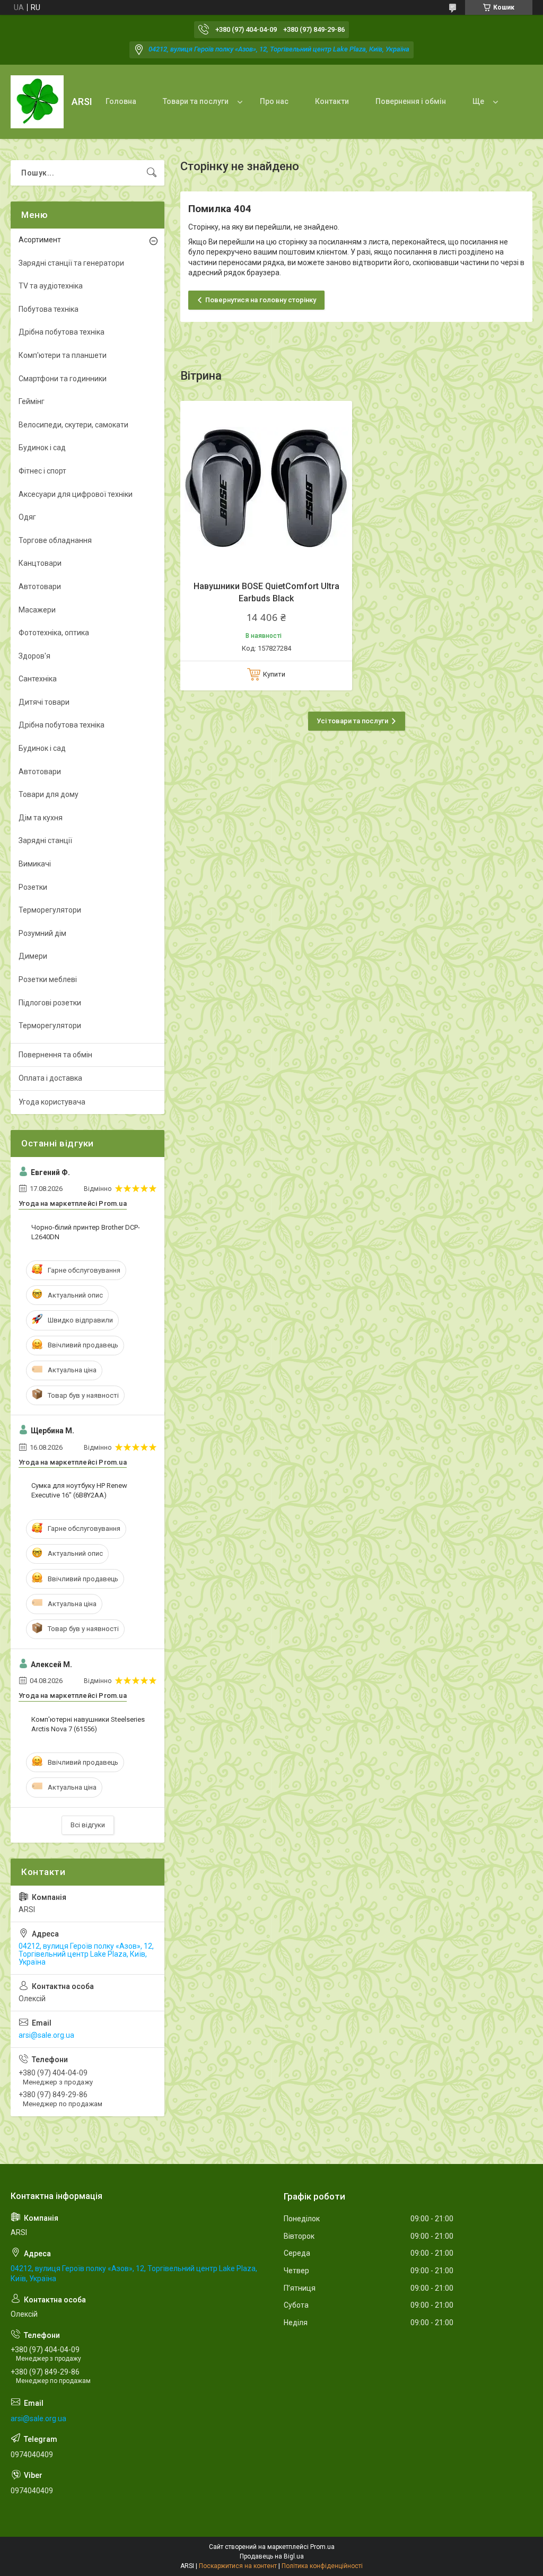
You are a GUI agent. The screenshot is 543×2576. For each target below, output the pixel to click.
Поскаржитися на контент (238, 2566)
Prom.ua (322, 2547)
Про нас (274, 101)
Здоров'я (34, 656)
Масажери (37, 610)
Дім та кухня (41, 818)
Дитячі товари (44, 702)
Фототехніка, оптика (54, 633)
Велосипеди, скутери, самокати (73, 425)
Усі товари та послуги (352, 721)
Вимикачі (35, 864)
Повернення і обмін (411, 101)
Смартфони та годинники (63, 379)
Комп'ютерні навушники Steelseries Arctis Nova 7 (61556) (88, 1724)
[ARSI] (37, 102)
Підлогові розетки (50, 1003)
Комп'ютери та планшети (63, 355)
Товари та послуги (196, 101)
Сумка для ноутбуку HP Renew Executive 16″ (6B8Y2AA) (79, 1490)
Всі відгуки (88, 1825)
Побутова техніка (49, 309)
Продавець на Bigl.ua (272, 2556)
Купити (274, 674)
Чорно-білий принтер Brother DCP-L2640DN (86, 1232)
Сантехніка (38, 679)
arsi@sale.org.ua (46, 2035)
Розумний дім (42, 933)
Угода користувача (52, 1102)
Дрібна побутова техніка (62, 332)
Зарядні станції (45, 840)
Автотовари (40, 586)
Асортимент (40, 240)
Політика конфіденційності (322, 2566)
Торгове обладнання (55, 540)
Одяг (27, 517)
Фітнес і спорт (42, 471)
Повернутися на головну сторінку (261, 300)
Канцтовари (40, 563)
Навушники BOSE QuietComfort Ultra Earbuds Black (266, 592)
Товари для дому (49, 794)
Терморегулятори (50, 910)
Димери (33, 956)
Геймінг (32, 401)
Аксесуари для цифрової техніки (76, 494)
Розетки (33, 887)
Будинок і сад (42, 448)
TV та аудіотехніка (51, 286)
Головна (121, 101)
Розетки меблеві (48, 979)
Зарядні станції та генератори (71, 263)
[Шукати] (152, 173)
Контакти (332, 101)
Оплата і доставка (50, 1078)
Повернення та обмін (55, 1055)
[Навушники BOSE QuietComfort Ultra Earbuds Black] (266, 487)
